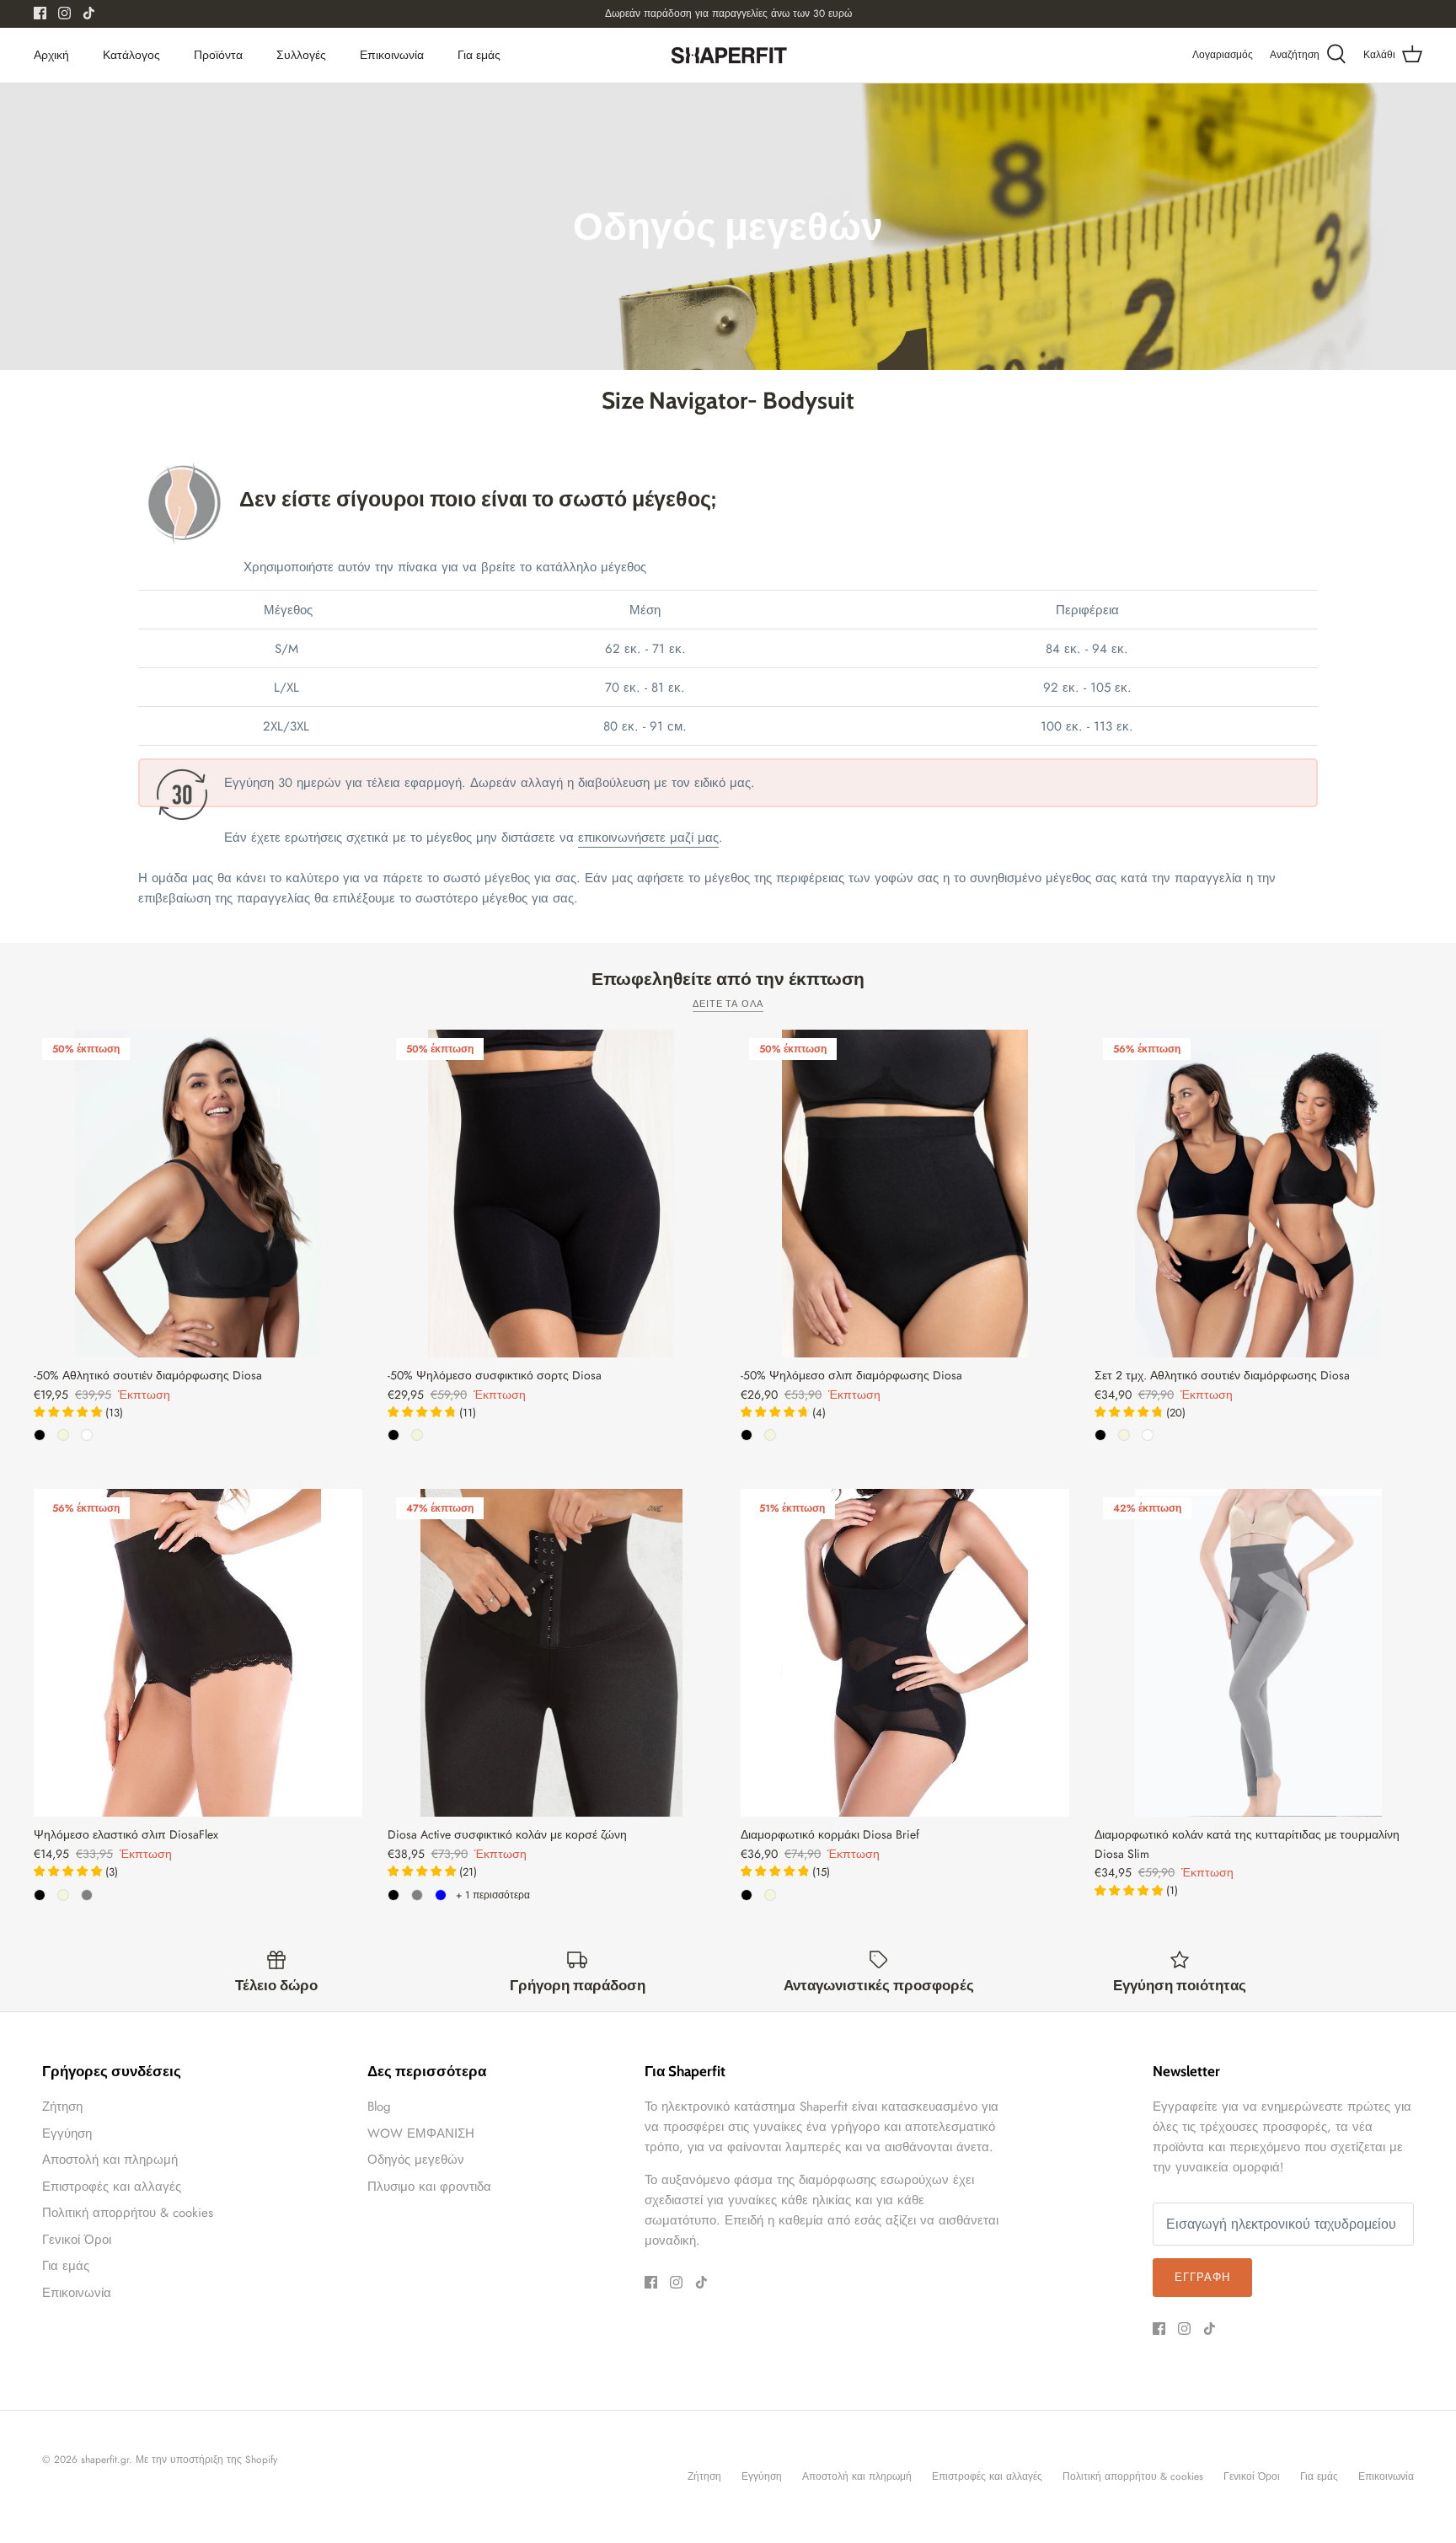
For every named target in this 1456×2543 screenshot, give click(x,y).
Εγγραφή (1202, 2277)
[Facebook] (40, 13)
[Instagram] (64, 13)
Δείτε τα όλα (728, 1004)
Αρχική (51, 55)
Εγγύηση (67, 2133)
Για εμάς (479, 55)
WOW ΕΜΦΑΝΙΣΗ (421, 2133)
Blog (379, 2107)
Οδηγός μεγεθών (416, 2160)
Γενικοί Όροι (77, 2240)
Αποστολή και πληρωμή (110, 2160)
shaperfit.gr (105, 2460)
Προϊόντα (218, 55)
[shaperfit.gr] (728, 55)
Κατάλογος (131, 55)
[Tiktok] (89, 13)
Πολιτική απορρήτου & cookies (128, 2213)
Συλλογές (301, 55)
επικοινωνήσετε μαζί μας (648, 838)
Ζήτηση (62, 2107)
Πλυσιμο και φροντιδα (429, 2187)
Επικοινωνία (392, 55)
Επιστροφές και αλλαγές (112, 2187)
